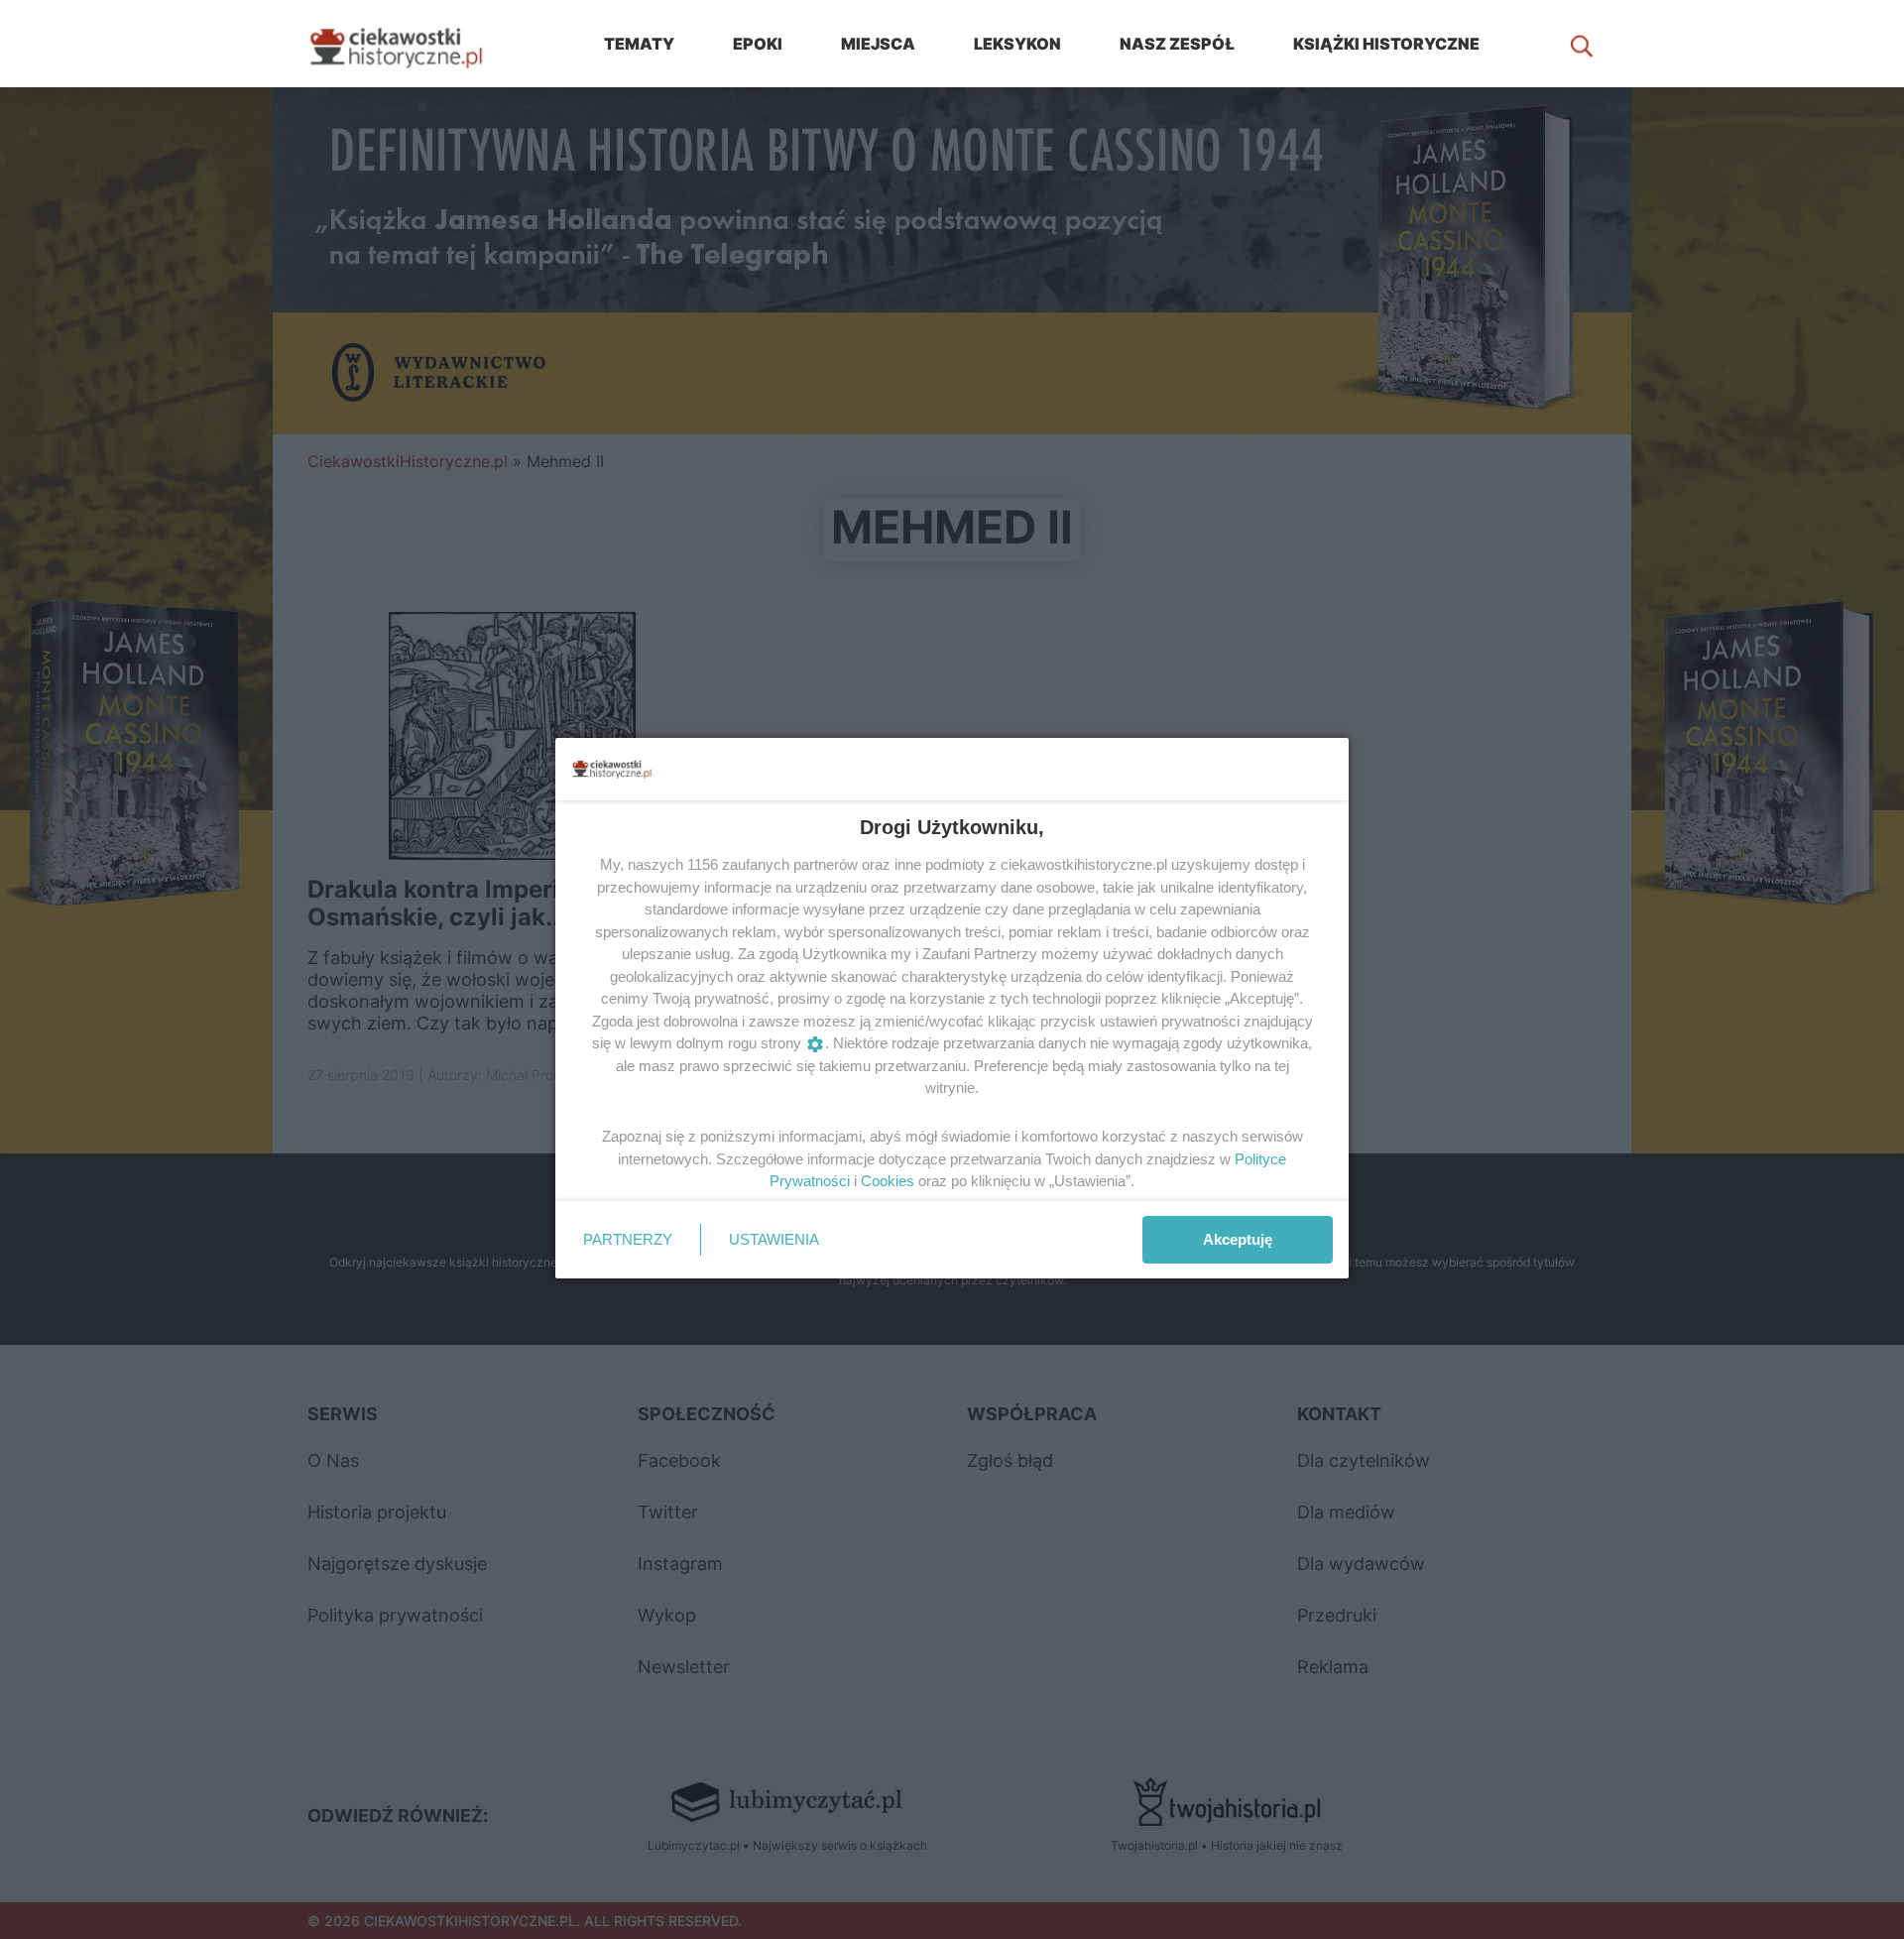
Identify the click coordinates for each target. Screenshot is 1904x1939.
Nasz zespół (1177, 44)
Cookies (888, 1181)
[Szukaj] (1582, 44)
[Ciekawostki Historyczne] (412, 44)
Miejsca (878, 44)
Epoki (758, 44)
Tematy (639, 44)
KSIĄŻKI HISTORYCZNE (1386, 44)
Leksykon (1017, 44)
